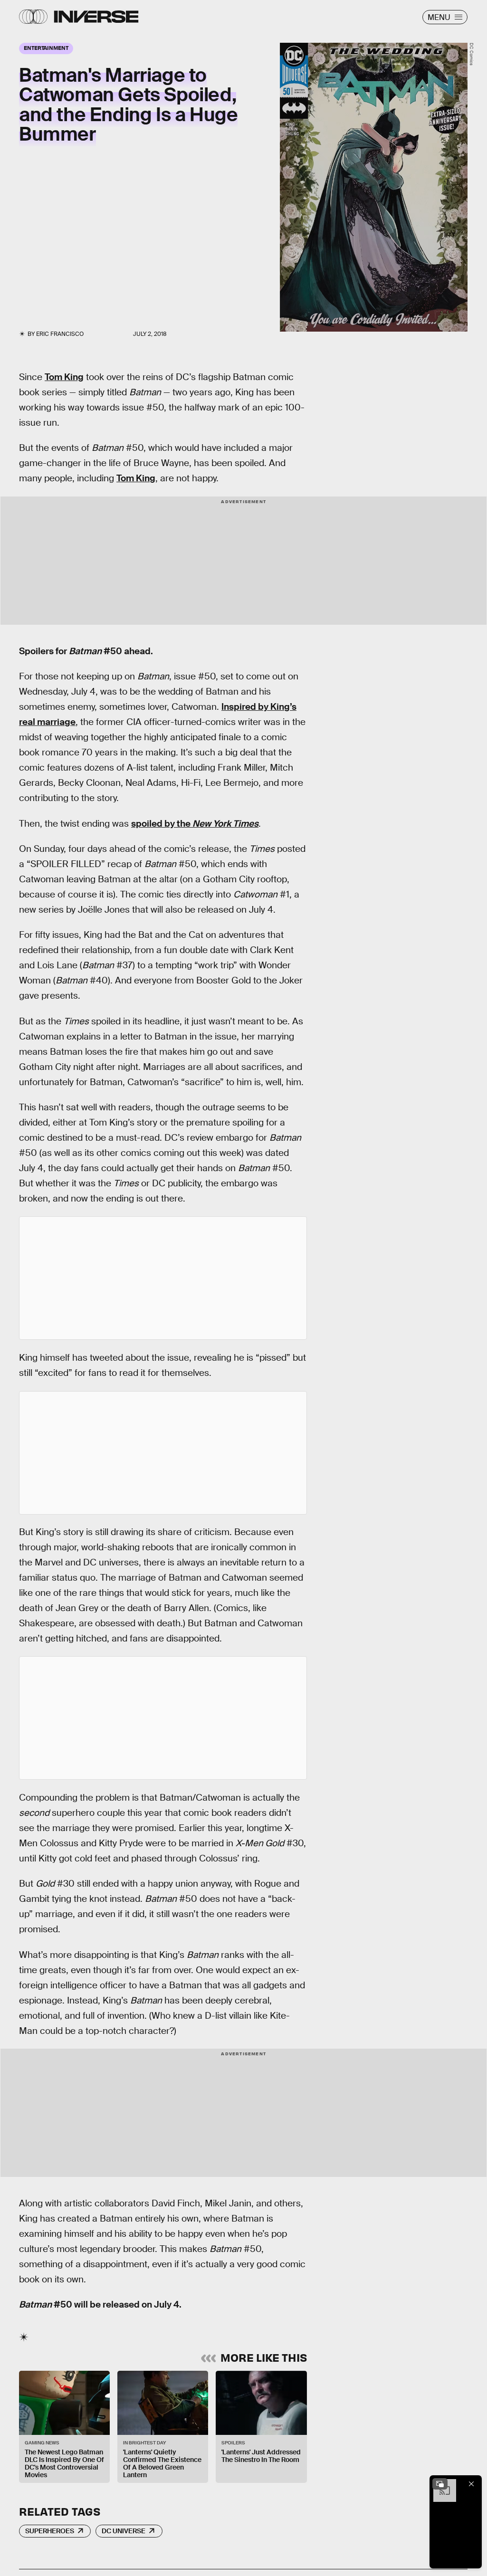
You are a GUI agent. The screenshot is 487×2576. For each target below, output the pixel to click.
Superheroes (50, 2531)
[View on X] (163, 1278)
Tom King (64, 377)
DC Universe (124, 2531)
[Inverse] (96, 17)
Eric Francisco (60, 334)
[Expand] (440, 2484)
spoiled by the (195, 824)
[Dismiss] (471, 2484)
